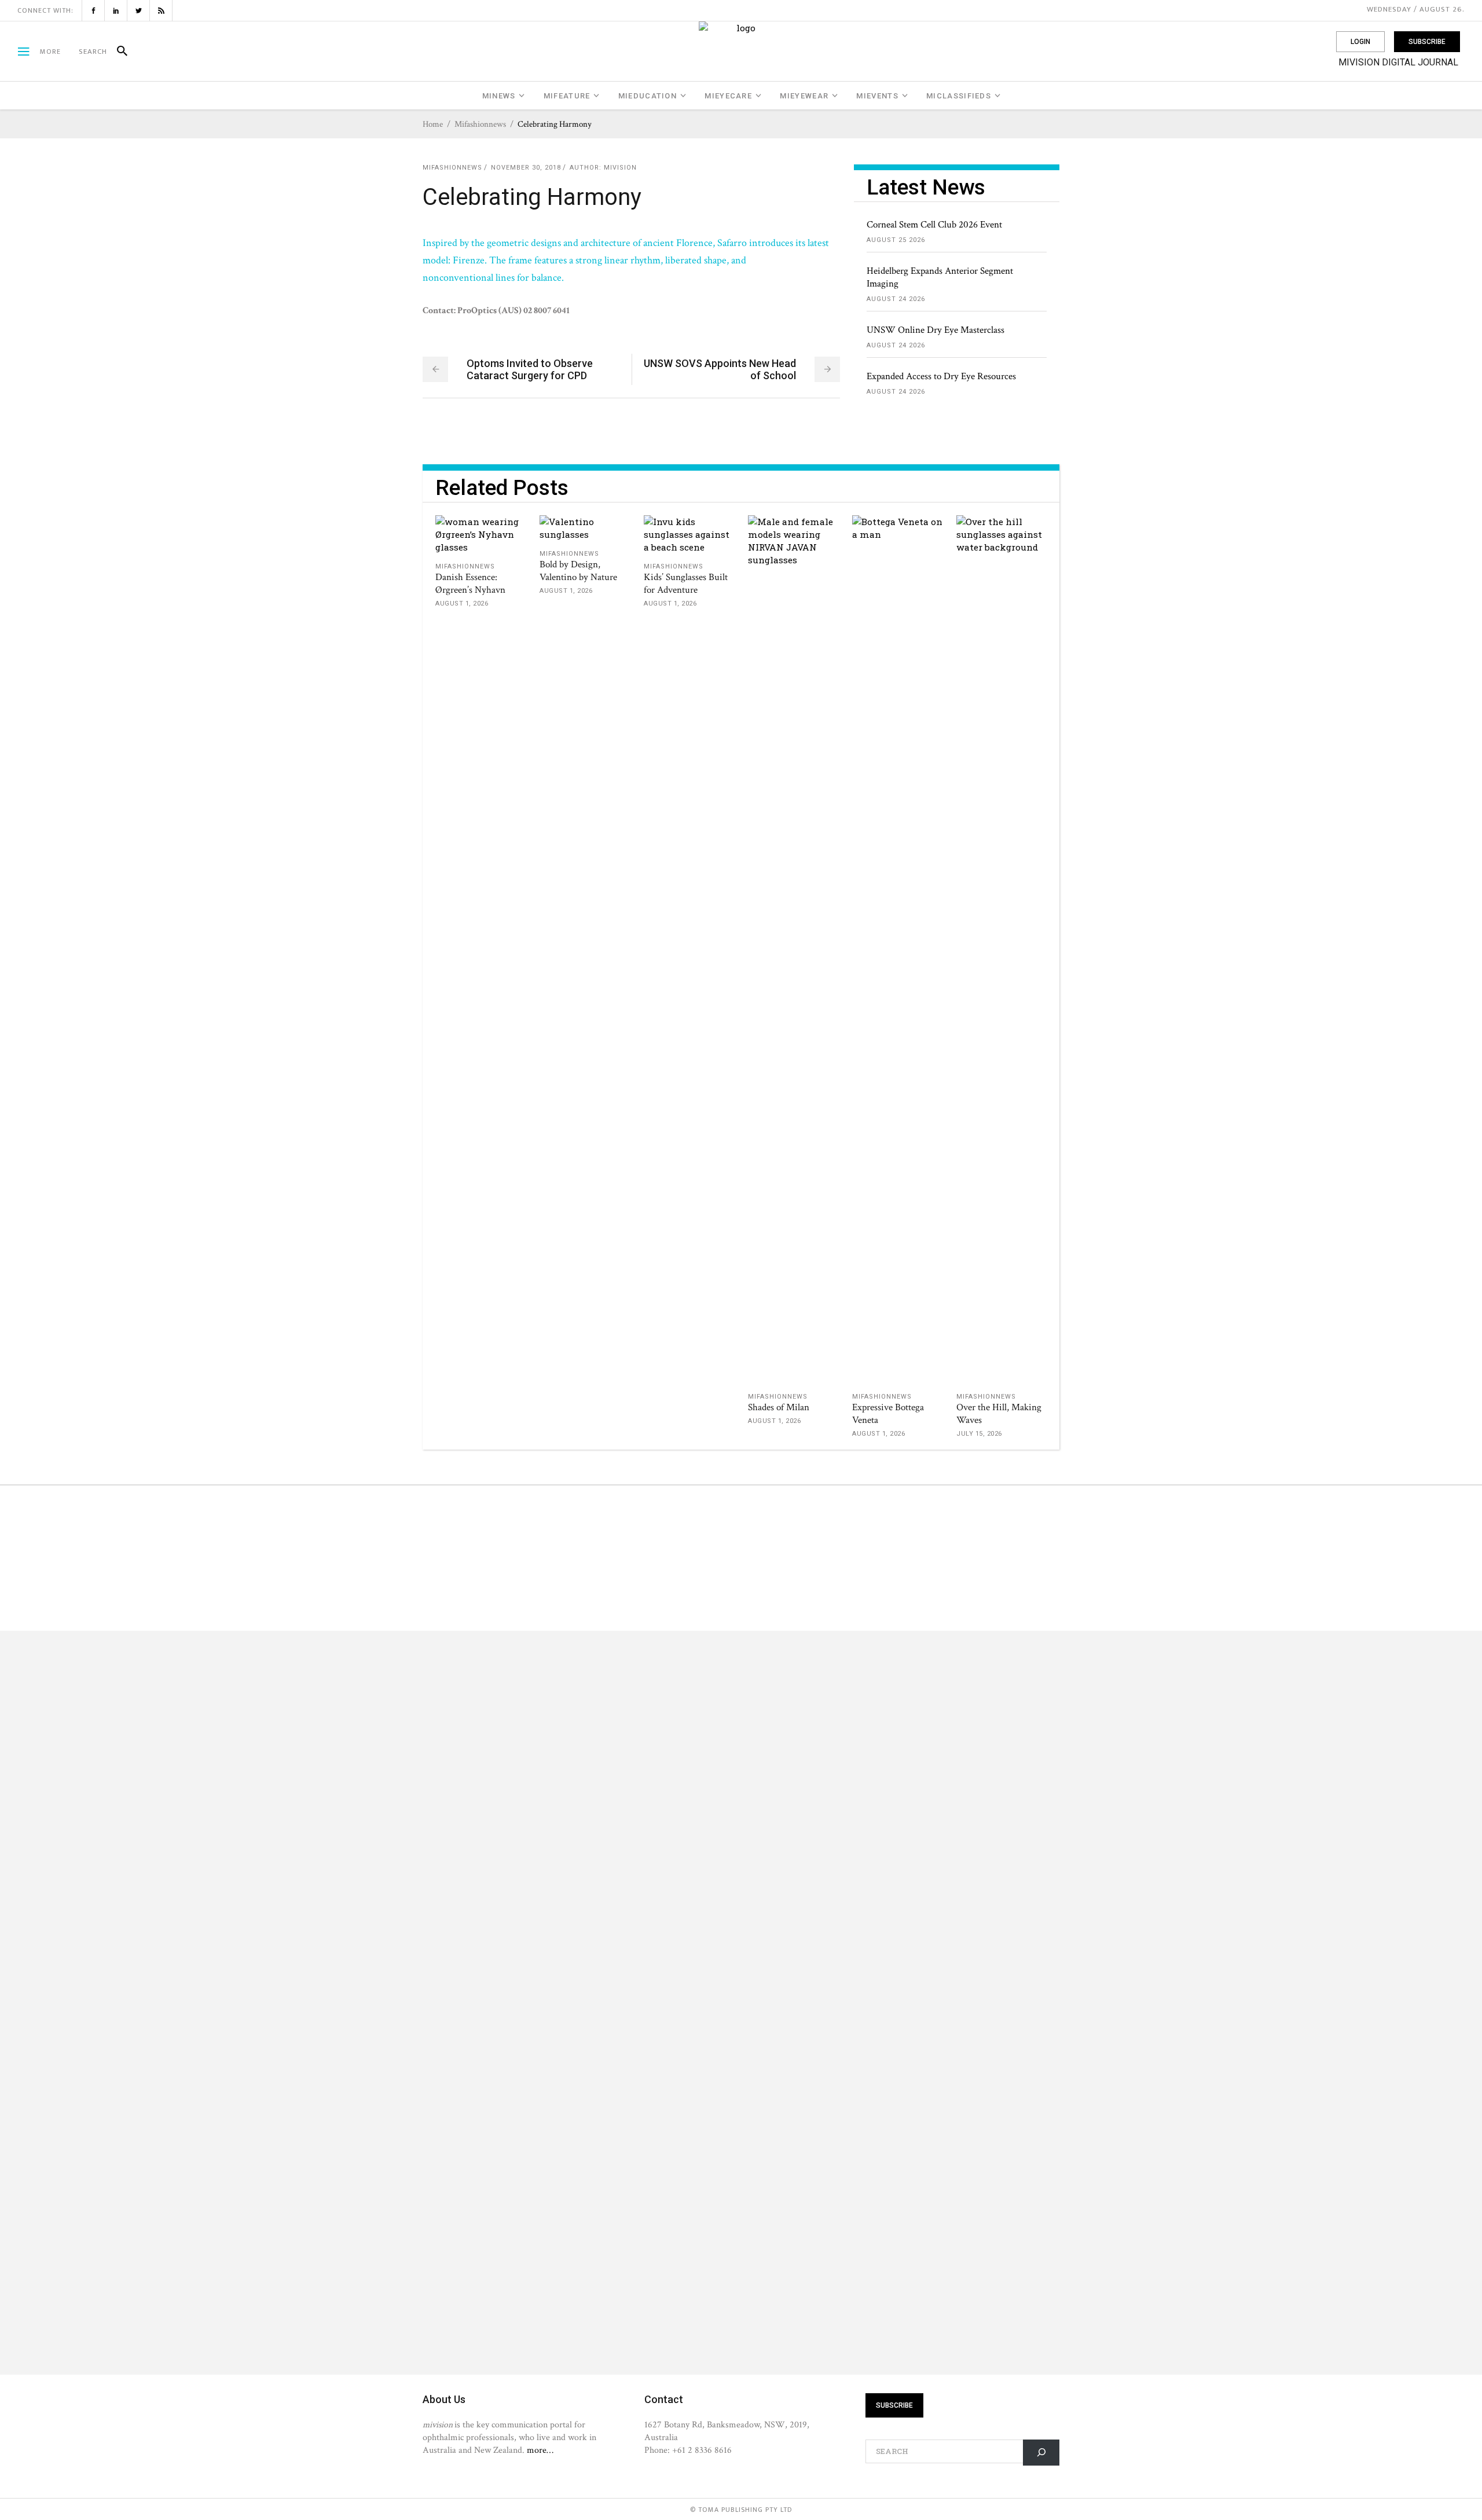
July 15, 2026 (979, 1434)
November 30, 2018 (526, 168)
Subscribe (1427, 42)
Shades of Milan (779, 1407)
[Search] (117, 52)
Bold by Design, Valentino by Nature (578, 571)
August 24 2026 (896, 299)
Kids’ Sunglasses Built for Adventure (686, 584)
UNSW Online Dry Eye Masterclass (936, 330)
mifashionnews (480, 124)
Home (433, 124)
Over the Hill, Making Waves (999, 1414)
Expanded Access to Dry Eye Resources (941, 376)
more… (540, 2450)
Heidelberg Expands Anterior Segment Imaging (940, 277)
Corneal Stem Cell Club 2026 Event (934, 225)
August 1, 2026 (462, 604)
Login (1360, 42)
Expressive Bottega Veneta (888, 1414)
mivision (620, 168)
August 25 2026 (896, 240)
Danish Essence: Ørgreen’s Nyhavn (470, 584)
